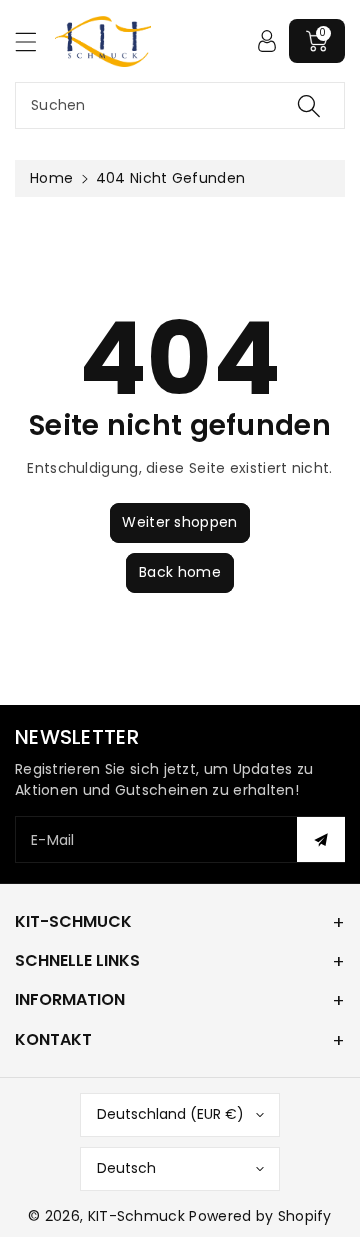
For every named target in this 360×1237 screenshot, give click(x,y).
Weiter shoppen (179, 522)
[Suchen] (309, 105)
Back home (180, 572)
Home (51, 178)
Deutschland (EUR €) (170, 1114)
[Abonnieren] (321, 839)
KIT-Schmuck (136, 1216)
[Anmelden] (267, 41)
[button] (35, 41)
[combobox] (180, 105)
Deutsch (126, 1168)
